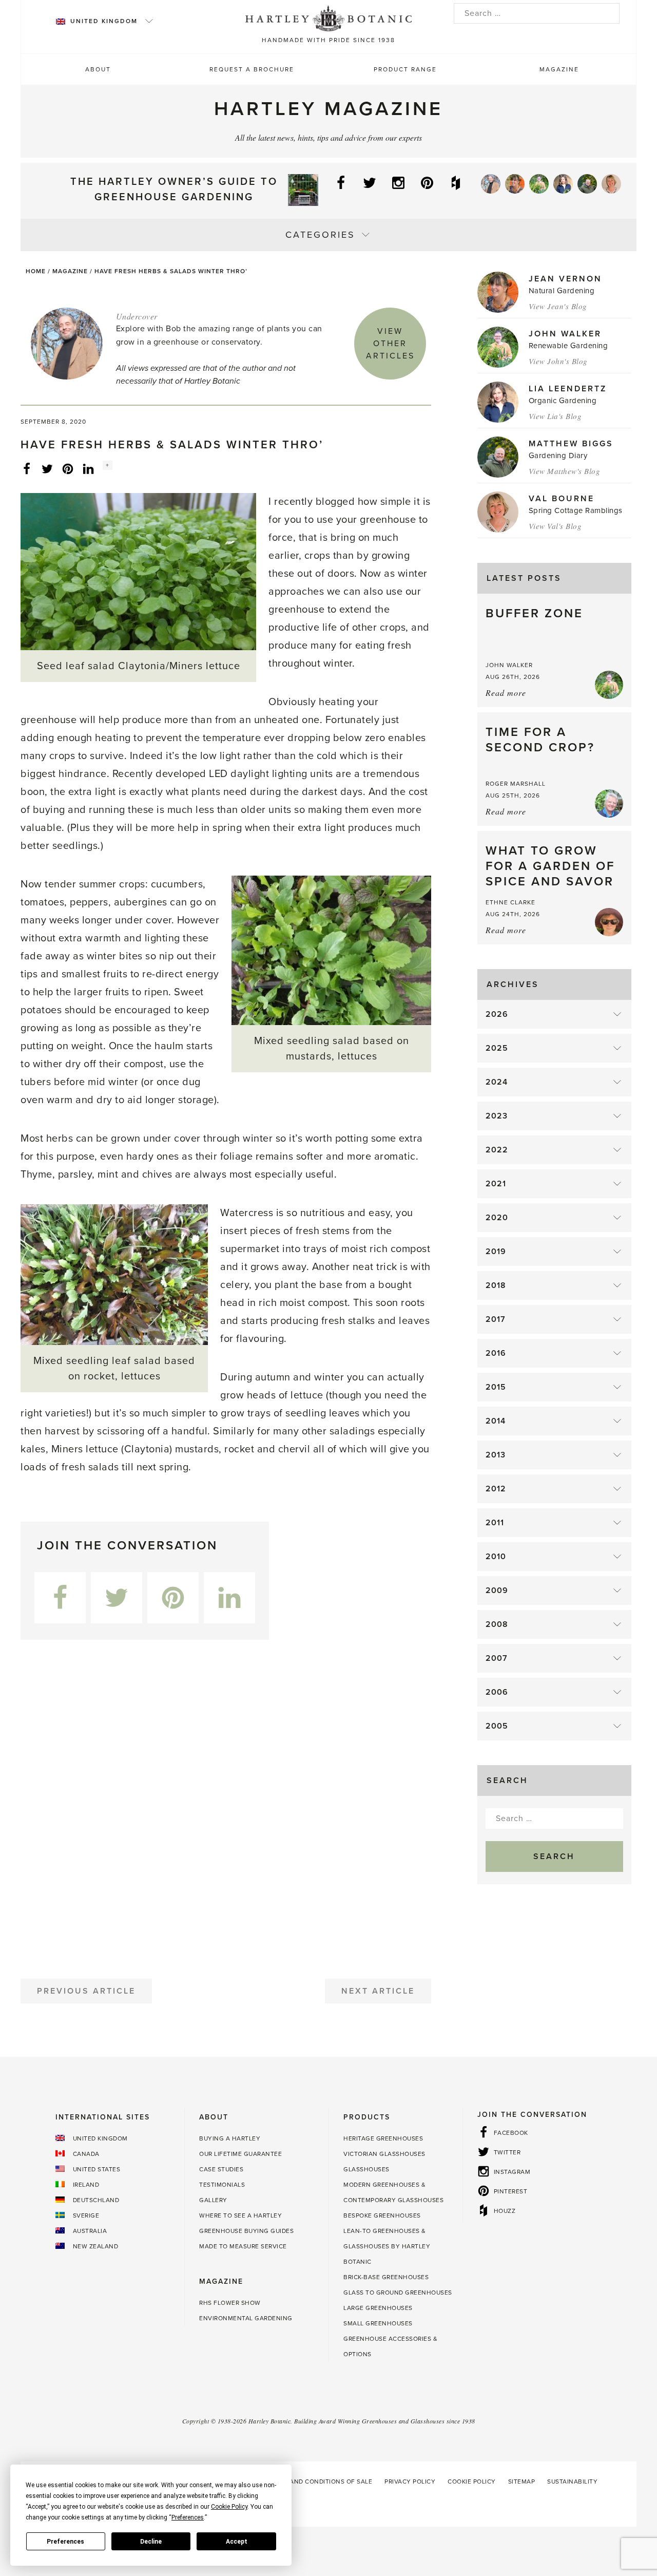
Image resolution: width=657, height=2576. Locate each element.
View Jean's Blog (558, 306)
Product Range (405, 69)
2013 (496, 1455)
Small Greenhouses (378, 2323)
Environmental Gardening (246, 2318)
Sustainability (572, 2482)
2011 (495, 1523)
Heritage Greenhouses (383, 2138)
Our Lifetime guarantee (240, 2154)
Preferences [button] (188, 2517)
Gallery (213, 2200)
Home (36, 271)
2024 (497, 1082)
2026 (497, 1014)
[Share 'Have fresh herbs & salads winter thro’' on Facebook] (27, 468)
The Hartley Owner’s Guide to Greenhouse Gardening (174, 190)
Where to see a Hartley (240, 2215)
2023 (497, 1116)
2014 (496, 1421)
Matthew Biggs (571, 444)
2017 (496, 1319)
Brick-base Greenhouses (386, 2277)
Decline (151, 2542)
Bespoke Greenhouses (382, 2215)
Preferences (65, 2542)
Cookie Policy (472, 2482)
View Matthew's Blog (565, 471)
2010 (496, 1557)
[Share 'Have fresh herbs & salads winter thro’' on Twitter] (47, 468)
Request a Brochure (252, 69)
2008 (497, 1624)
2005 (497, 1726)
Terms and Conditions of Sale (320, 2482)
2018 (496, 1285)
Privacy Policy (410, 2482)
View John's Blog (558, 361)
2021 (496, 1184)
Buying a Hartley (230, 2138)
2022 (497, 1150)
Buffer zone (534, 613)
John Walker (565, 334)
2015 (496, 1387)
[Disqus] (226, 1805)
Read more (506, 693)
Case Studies (221, 2169)
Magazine (559, 69)
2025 (497, 1048)
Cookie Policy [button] (229, 2507)
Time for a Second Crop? (540, 740)
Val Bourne (562, 499)
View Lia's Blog (555, 416)
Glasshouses (366, 2169)
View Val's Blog (555, 526)
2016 (496, 1353)
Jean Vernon (565, 279)
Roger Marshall (516, 784)
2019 (496, 1252)
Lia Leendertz (568, 389)
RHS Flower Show (230, 2303)
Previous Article (86, 1991)
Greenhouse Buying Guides (246, 2231)
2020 (497, 1218)
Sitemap (522, 2482)
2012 (496, 1489)
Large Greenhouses (378, 2308)
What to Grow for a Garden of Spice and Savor (550, 866)
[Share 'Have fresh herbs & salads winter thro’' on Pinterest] (68, 468)
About (98, 69)
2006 (497, 1692)
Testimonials (222, 2185)
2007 (497, 1658)
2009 (497, 1590)
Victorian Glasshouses (384, 2154)
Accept (237, 2542)
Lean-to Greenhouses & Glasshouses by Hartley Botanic (387, 2246)
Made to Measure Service (243, 2246)
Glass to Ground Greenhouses (398, 2293)
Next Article (378, 1991)
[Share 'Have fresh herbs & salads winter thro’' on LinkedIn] (88, 468)
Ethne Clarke (510, 902)
